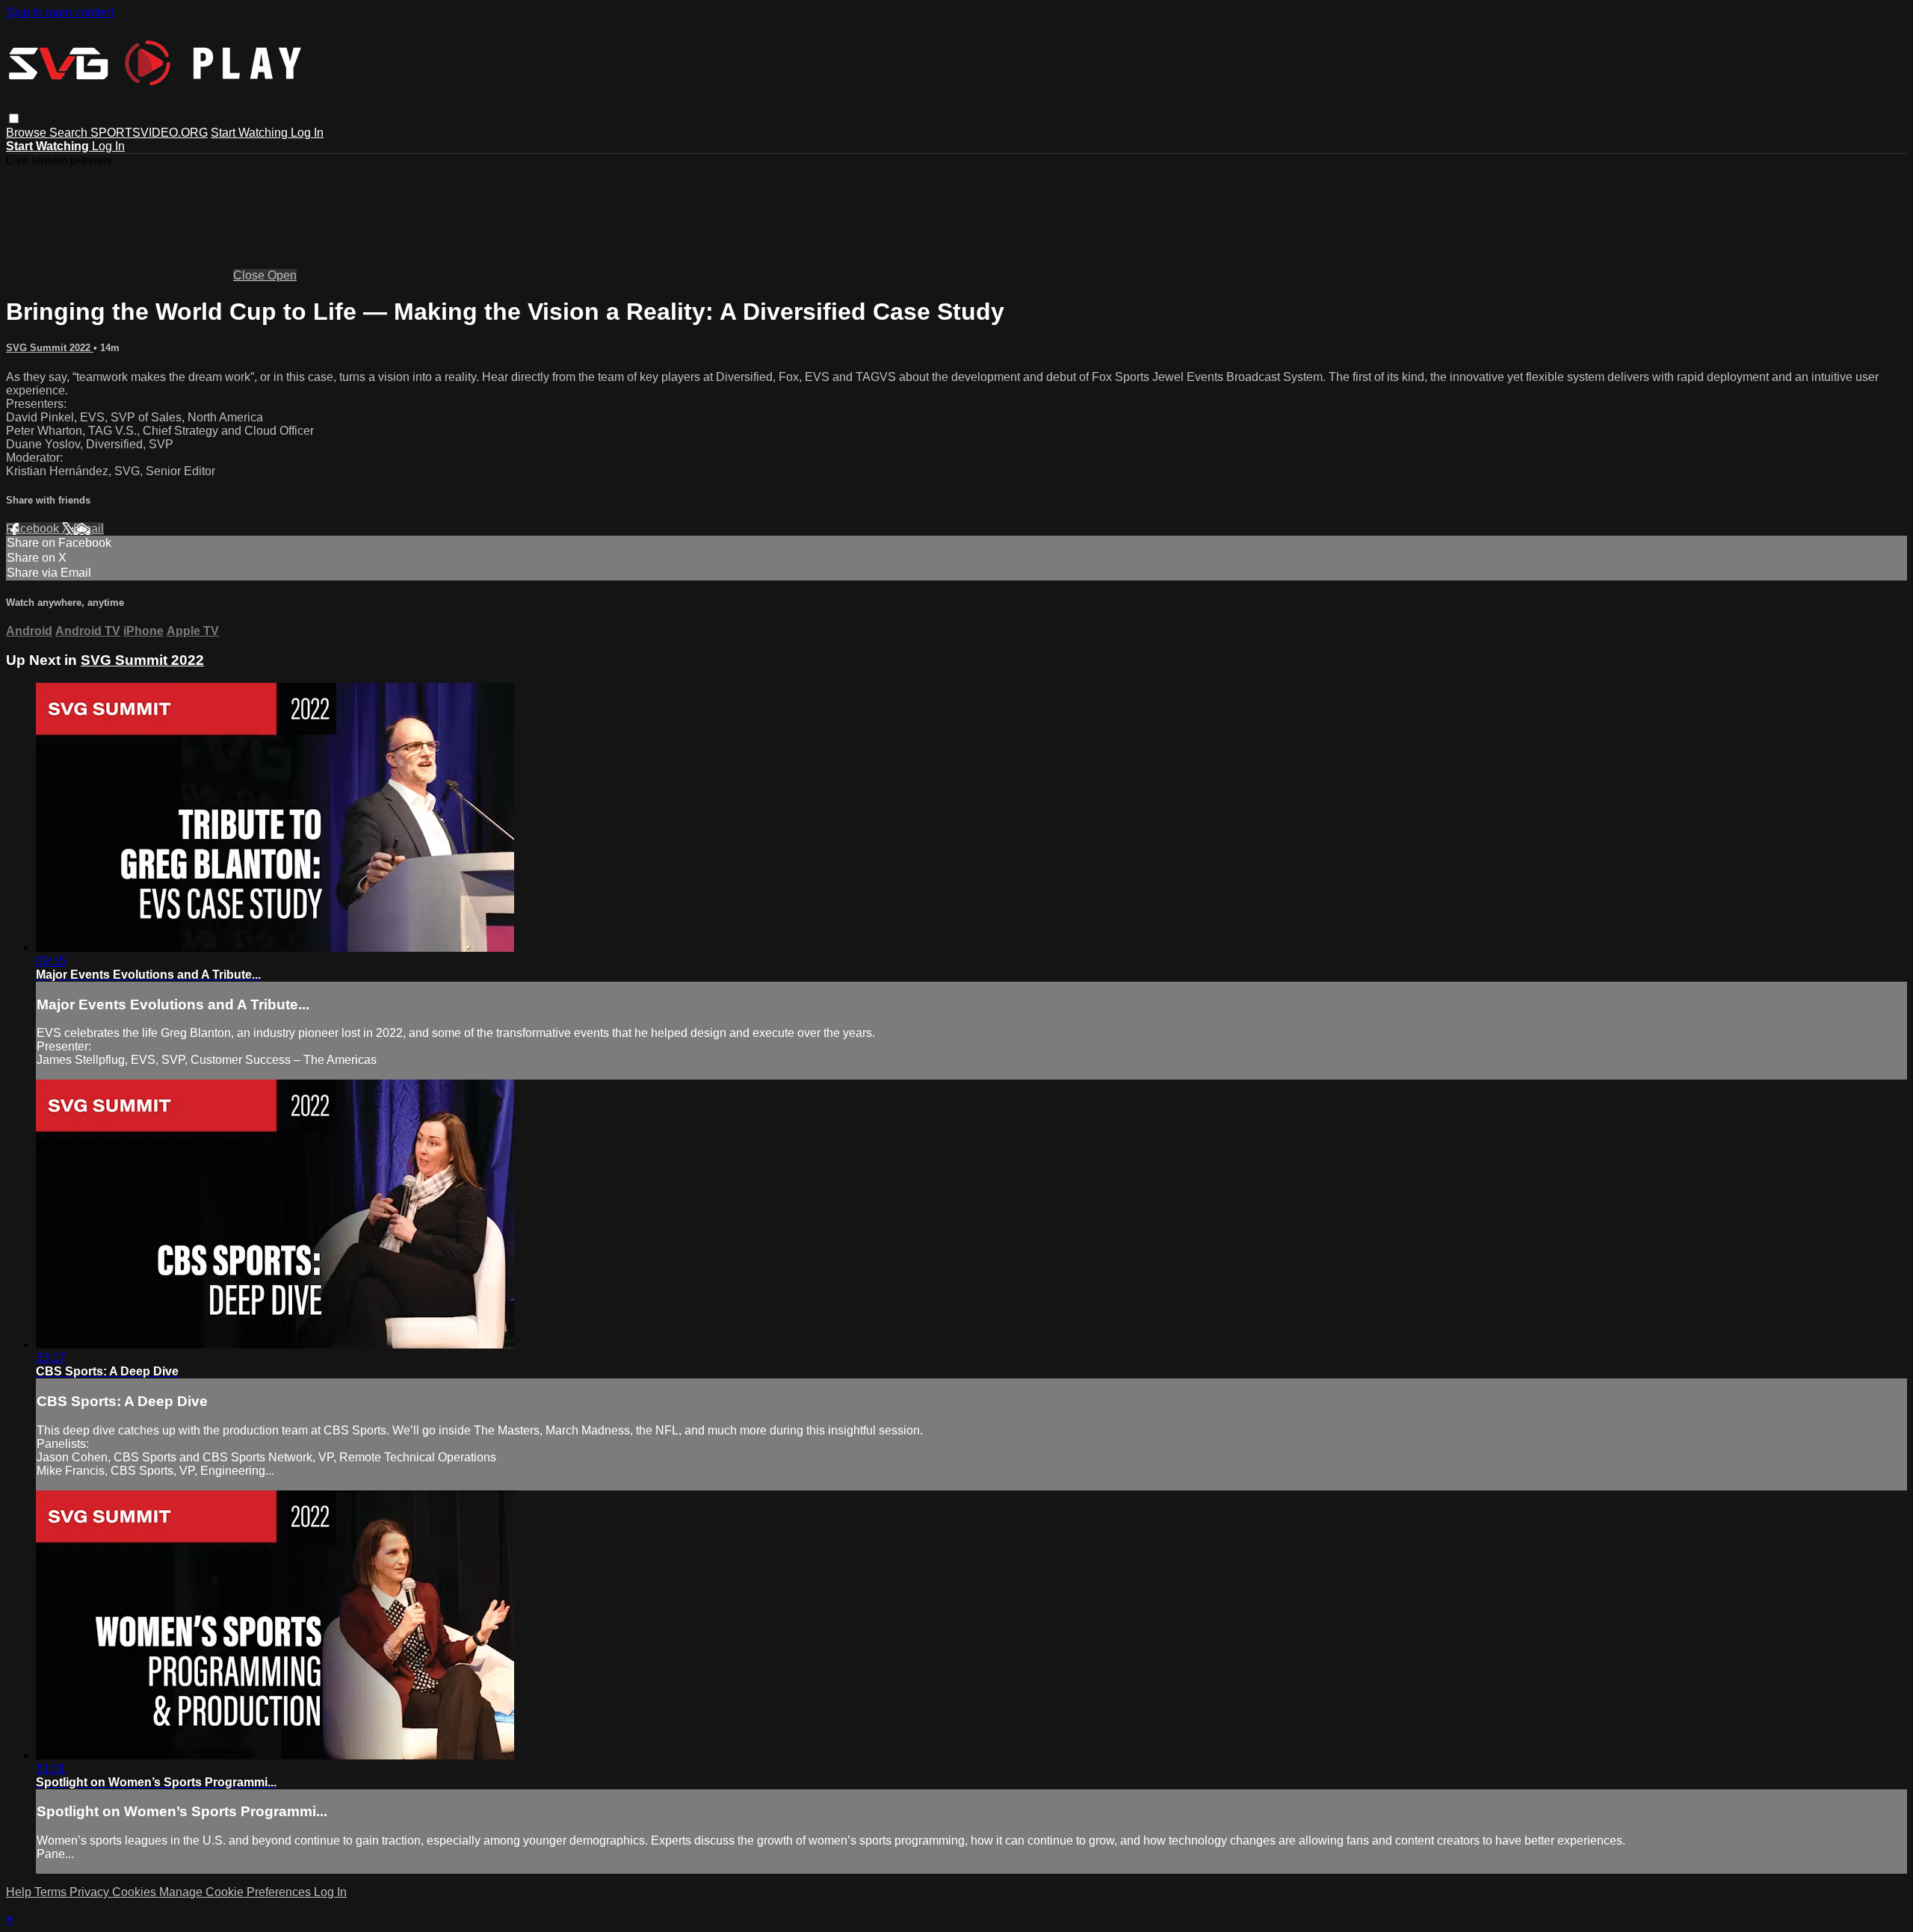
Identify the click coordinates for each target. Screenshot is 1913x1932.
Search (70, 133)
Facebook (34, 529)
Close (250, 275)
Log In (307, 133)
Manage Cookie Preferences (237, 1892)
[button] (14, 118)
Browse (28, 133)
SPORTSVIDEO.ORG (149, 133)
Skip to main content (60, 12)
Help (20, 1892)
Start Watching (251, 133)
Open (282, 275)
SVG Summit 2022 (50, 348)
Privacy (91, 1892)
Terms (52, 1892)
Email (89, 529)
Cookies (136, 1892)
